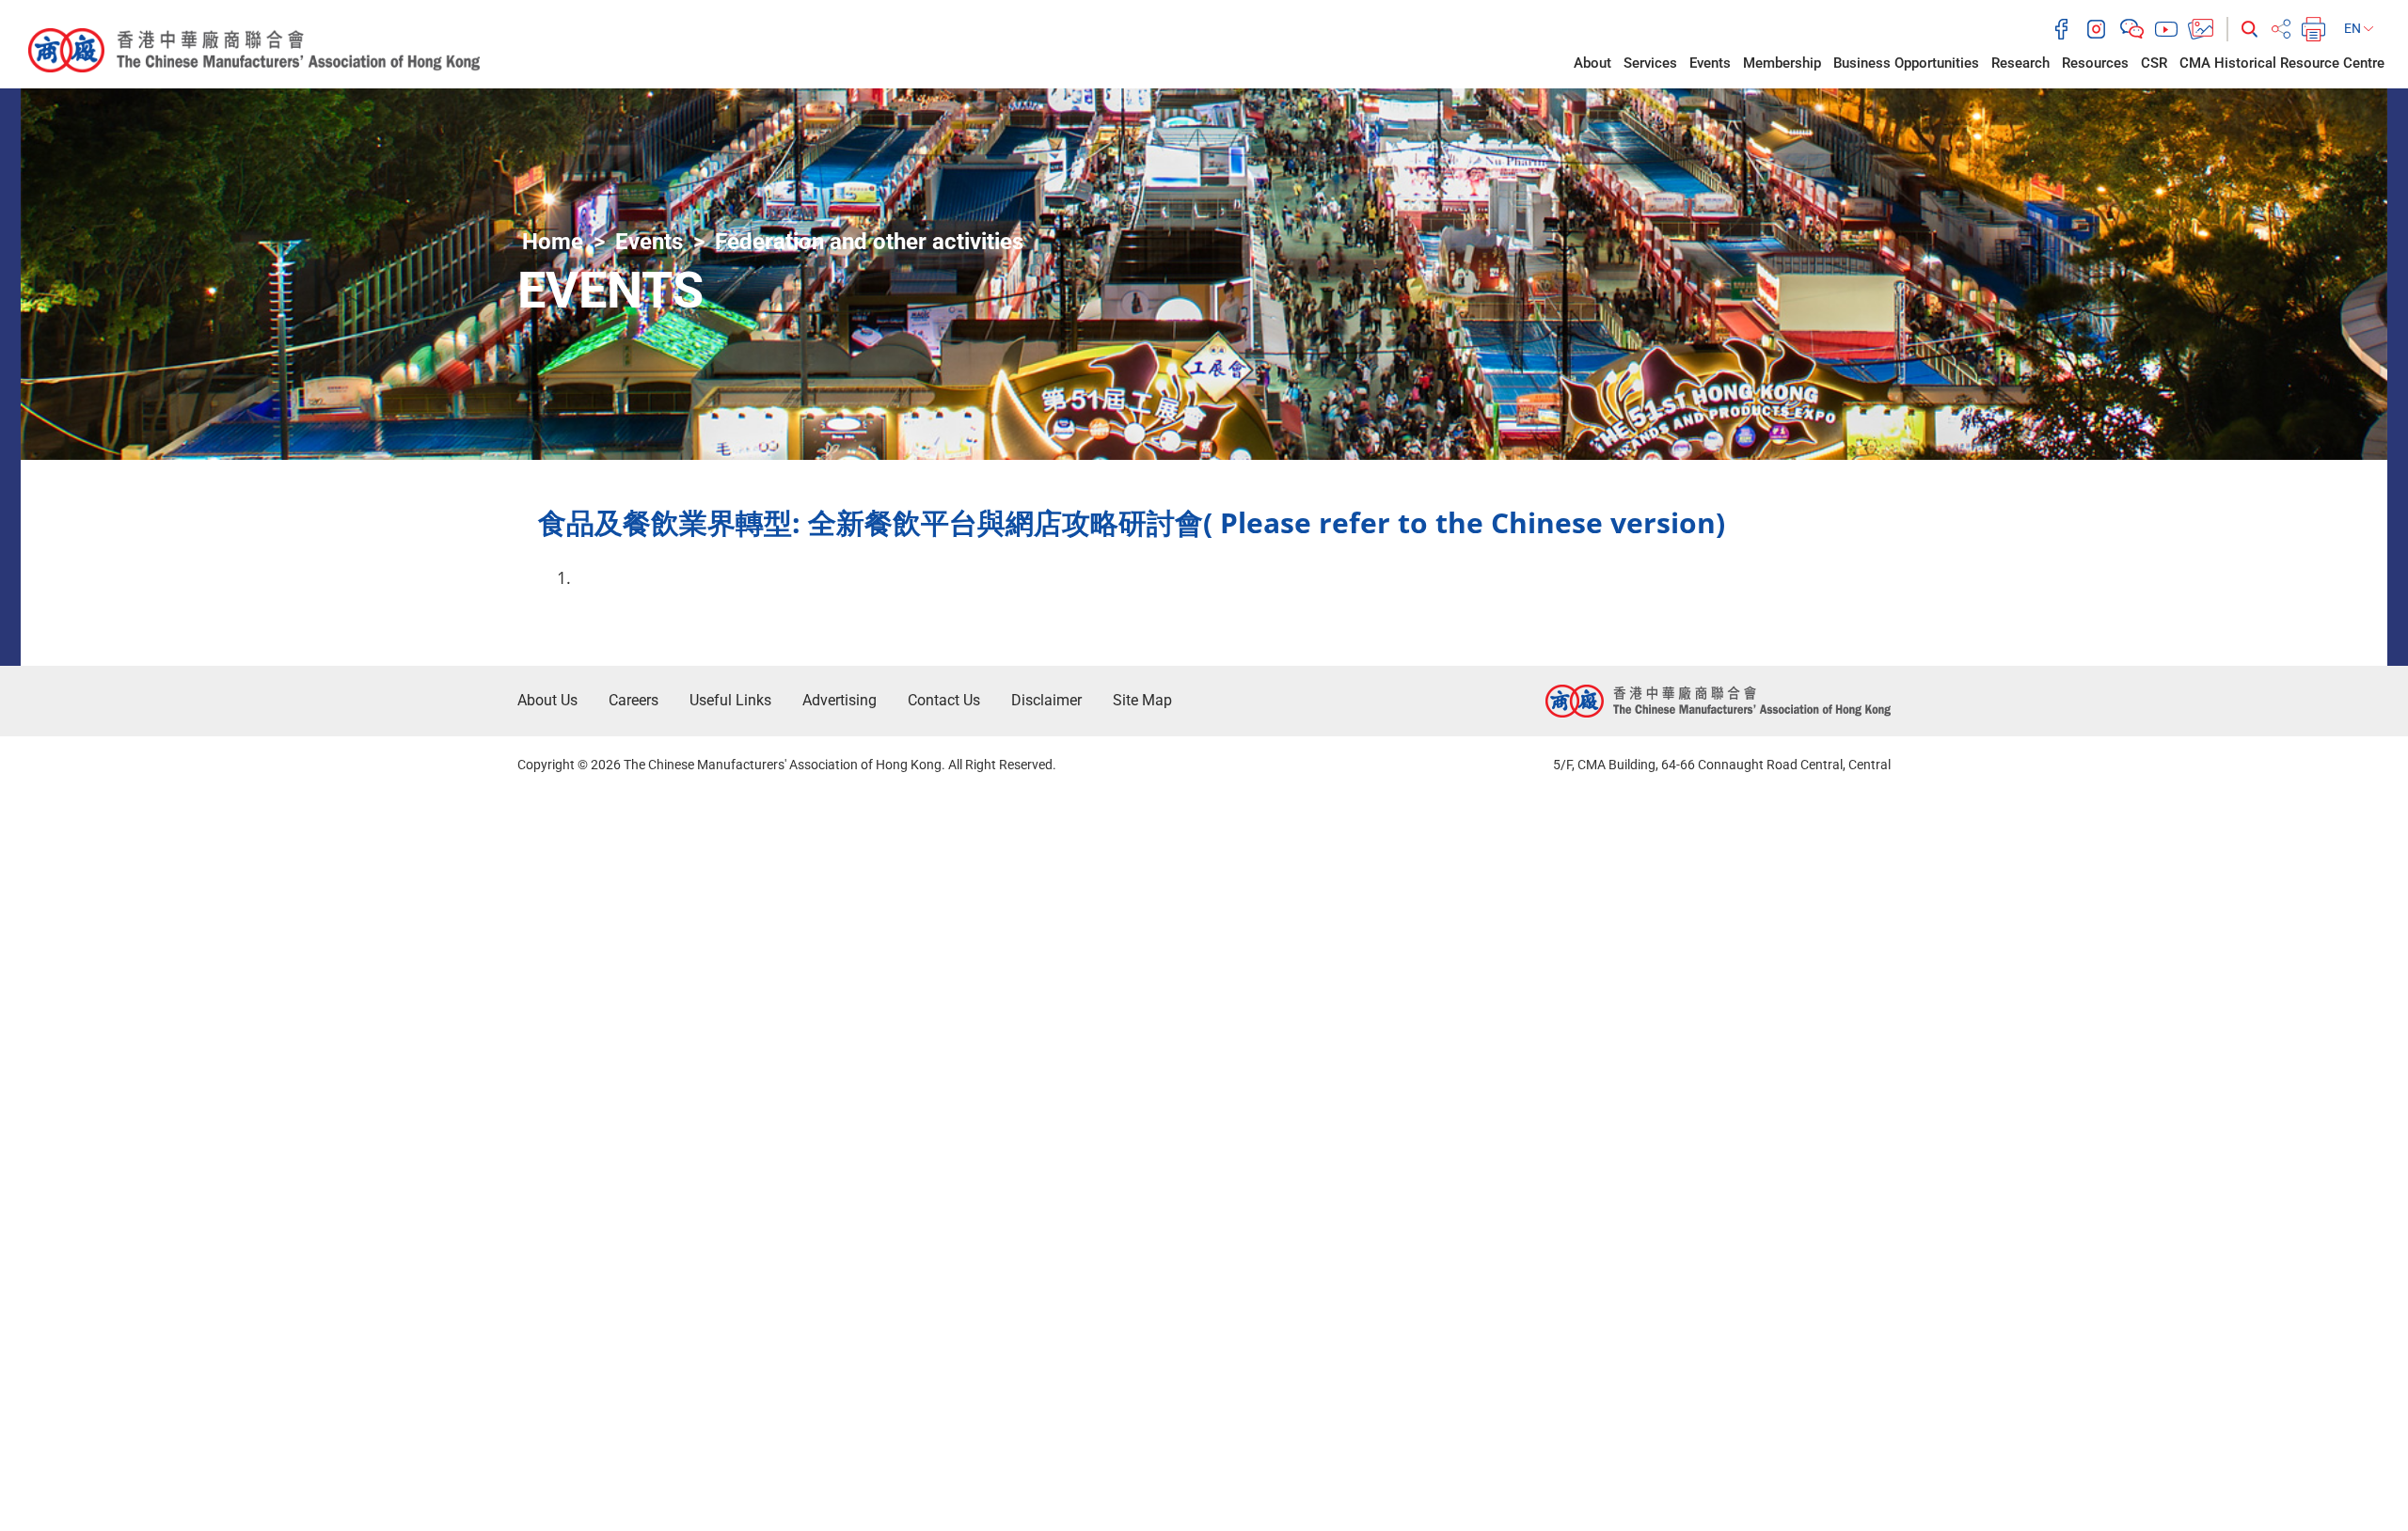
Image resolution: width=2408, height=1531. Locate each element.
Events (1710, 63)
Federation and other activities (869, 242)
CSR (2154, 63)
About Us (547, 700)
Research (2020, 63)
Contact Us (944, 700)
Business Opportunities (1906, 63)
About (1592, 63)
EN (2354, 28)
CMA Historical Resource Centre (2282, 63)
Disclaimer (1046, 700)
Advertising (840, 700)
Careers (634, 700)
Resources (2095, 63)
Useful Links (730, 700)
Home (553, 242)
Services (1650, 63)
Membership (1782, 63)
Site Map (1142, 700)
